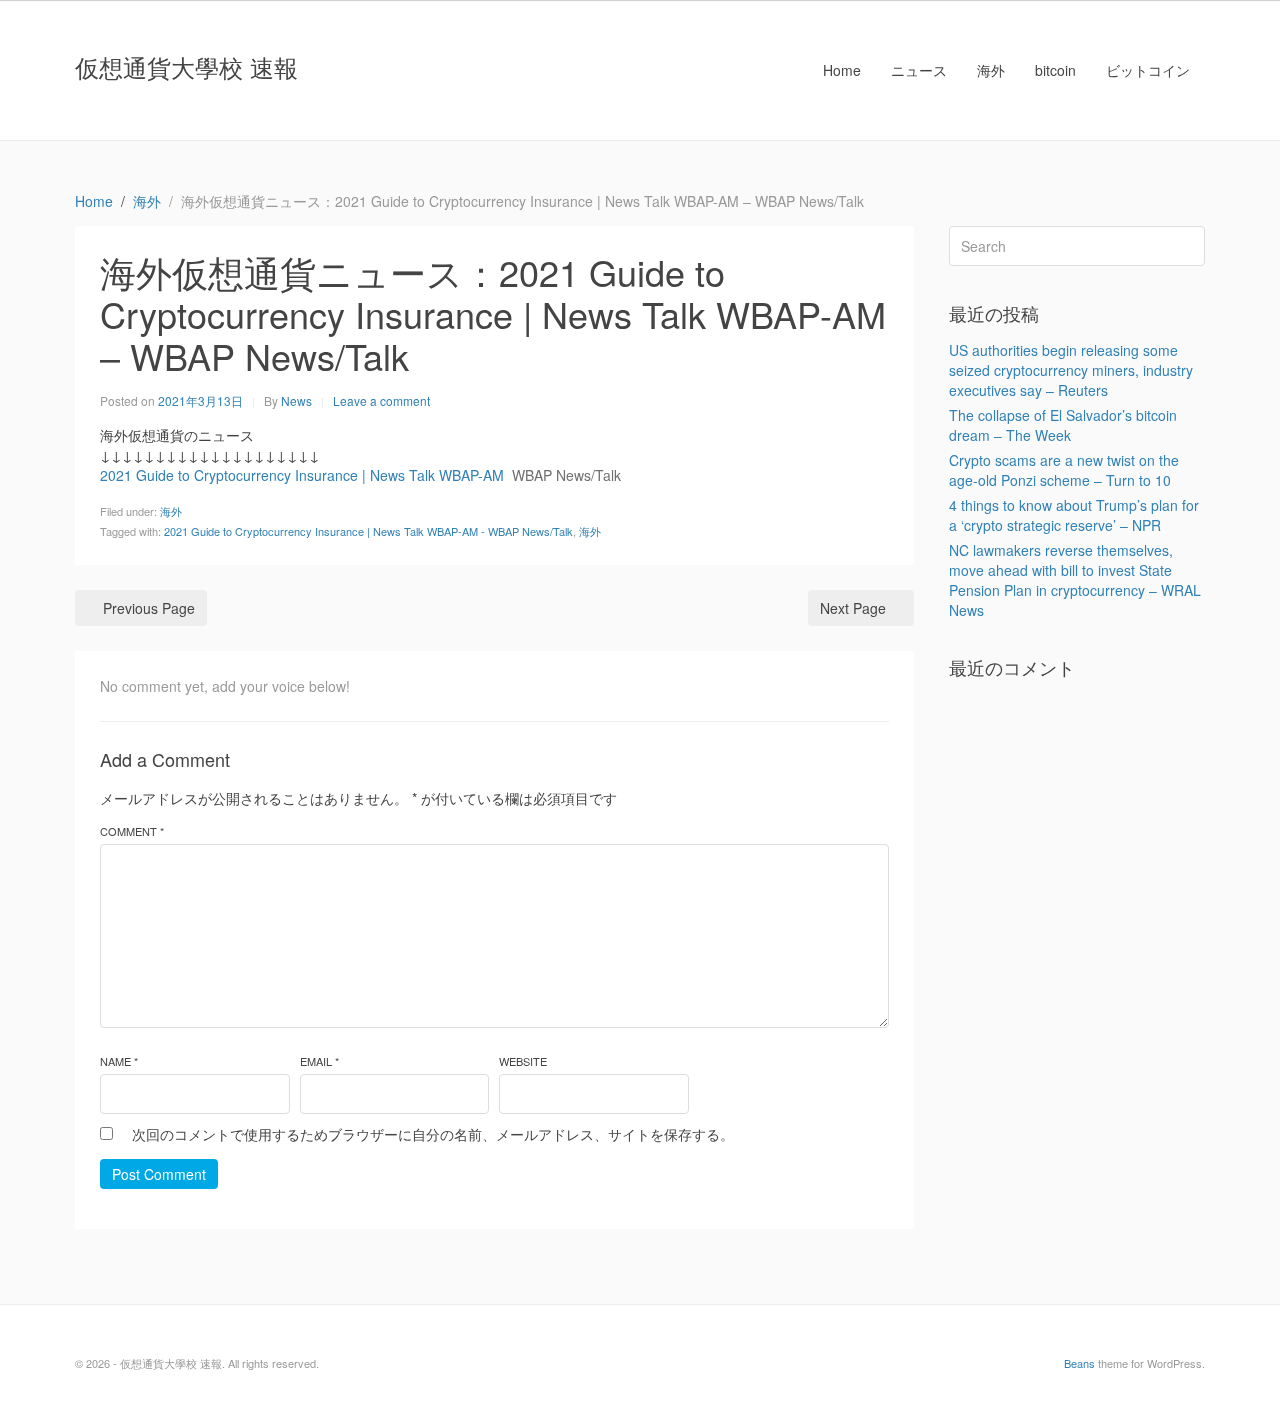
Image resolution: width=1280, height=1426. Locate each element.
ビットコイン (1148, 70)
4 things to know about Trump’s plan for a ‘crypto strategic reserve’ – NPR (1074, 515)
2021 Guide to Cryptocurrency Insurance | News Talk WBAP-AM (302, 475)
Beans (1079, 1363)
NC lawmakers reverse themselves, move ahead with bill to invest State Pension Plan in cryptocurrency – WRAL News (1075, 580)
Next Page (853, 608)
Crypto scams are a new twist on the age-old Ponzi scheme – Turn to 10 (1064, 470)
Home (842, 70)
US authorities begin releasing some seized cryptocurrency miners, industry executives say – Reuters (1071, 370)
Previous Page (149, 608)
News (296, 400)
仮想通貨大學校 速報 (186, 66)
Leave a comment (381, 400)
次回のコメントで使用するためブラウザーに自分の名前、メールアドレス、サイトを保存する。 (433, 1134)
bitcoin (1055, 70)
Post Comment (159, 1174)
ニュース (919, 70)
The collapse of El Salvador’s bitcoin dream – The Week (1063, 425)
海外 (991, 70)
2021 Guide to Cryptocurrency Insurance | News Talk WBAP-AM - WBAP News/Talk (368, 531)
